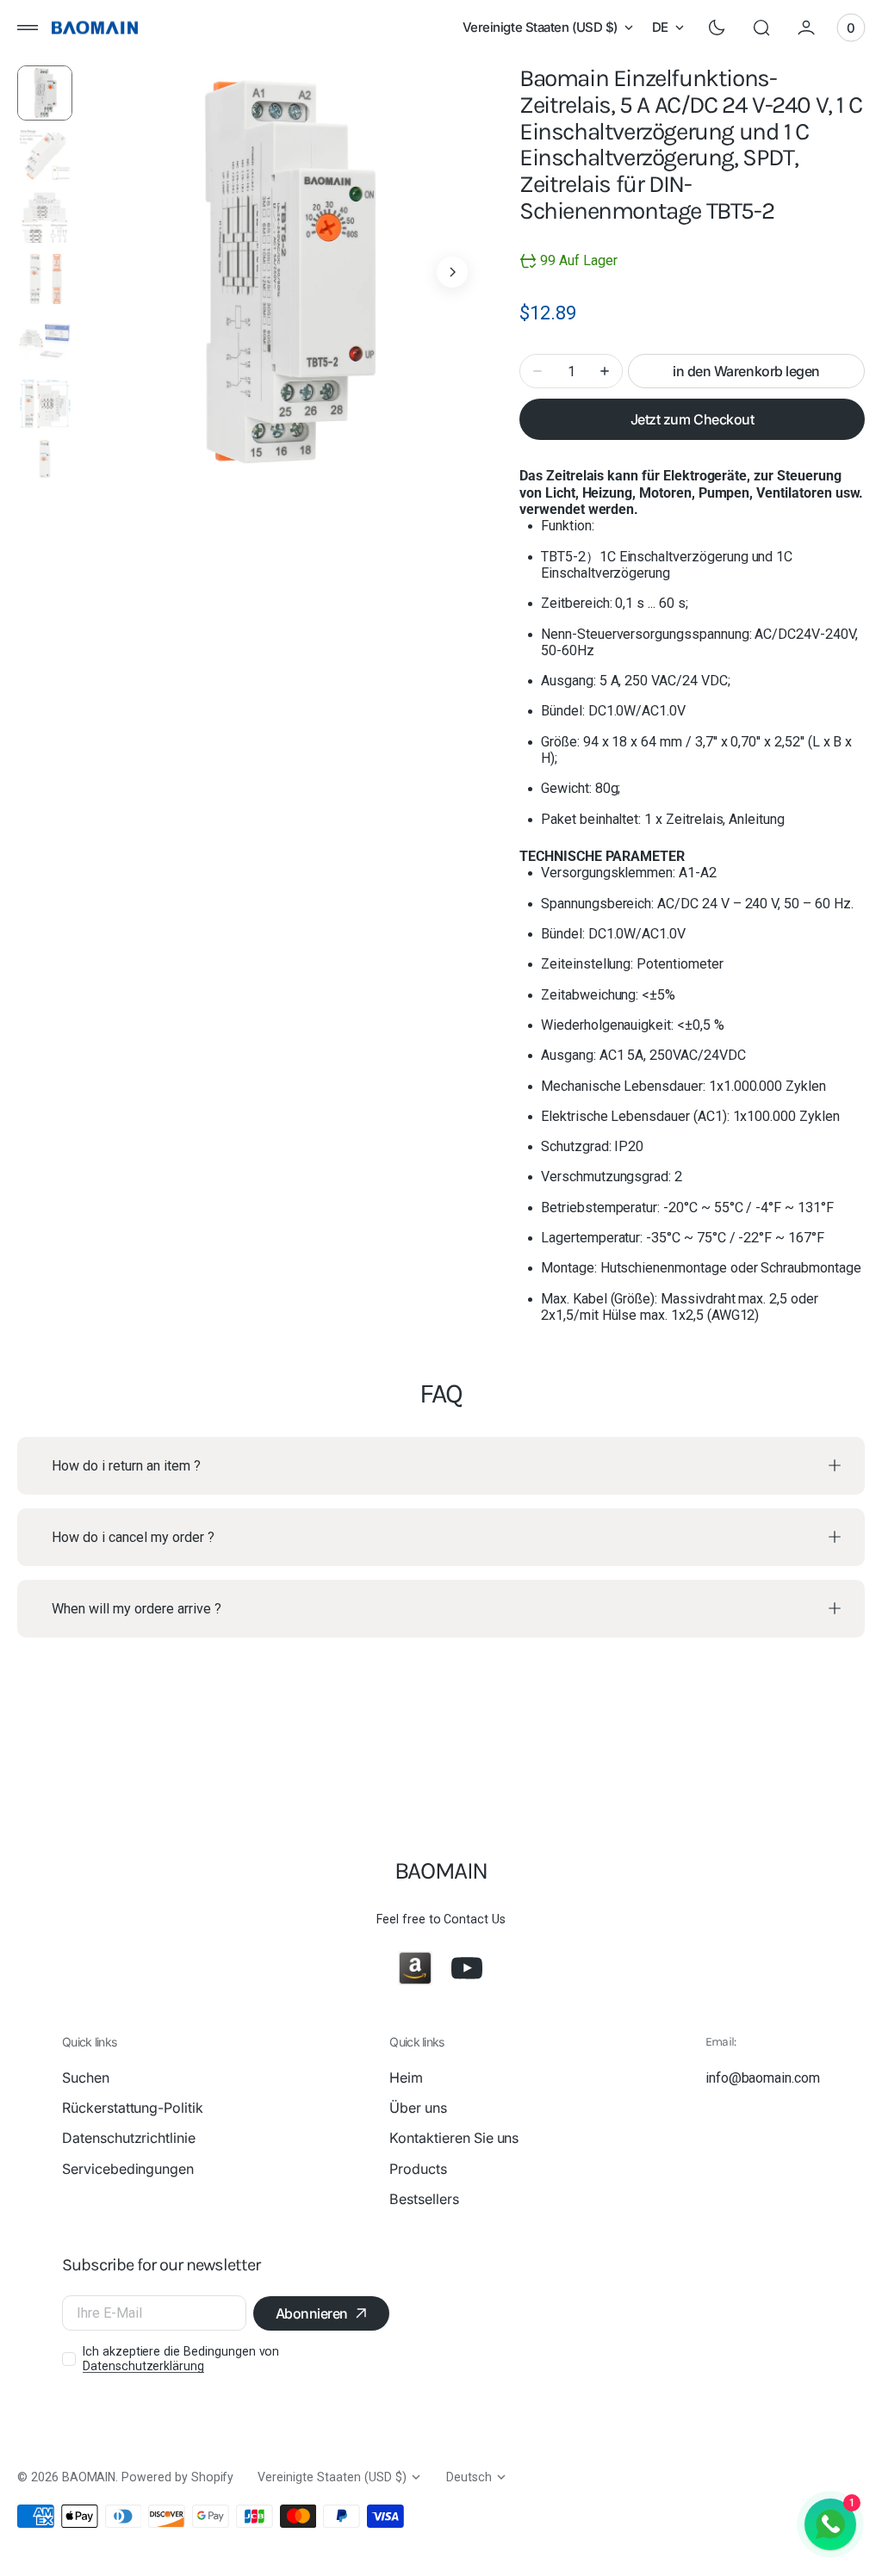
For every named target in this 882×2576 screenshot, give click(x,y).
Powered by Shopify (177, 2477)
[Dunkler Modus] (717, 28)
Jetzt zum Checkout (692, 419)
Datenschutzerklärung (143, 2366)
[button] (28, 28)
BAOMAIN (89, 2477)
